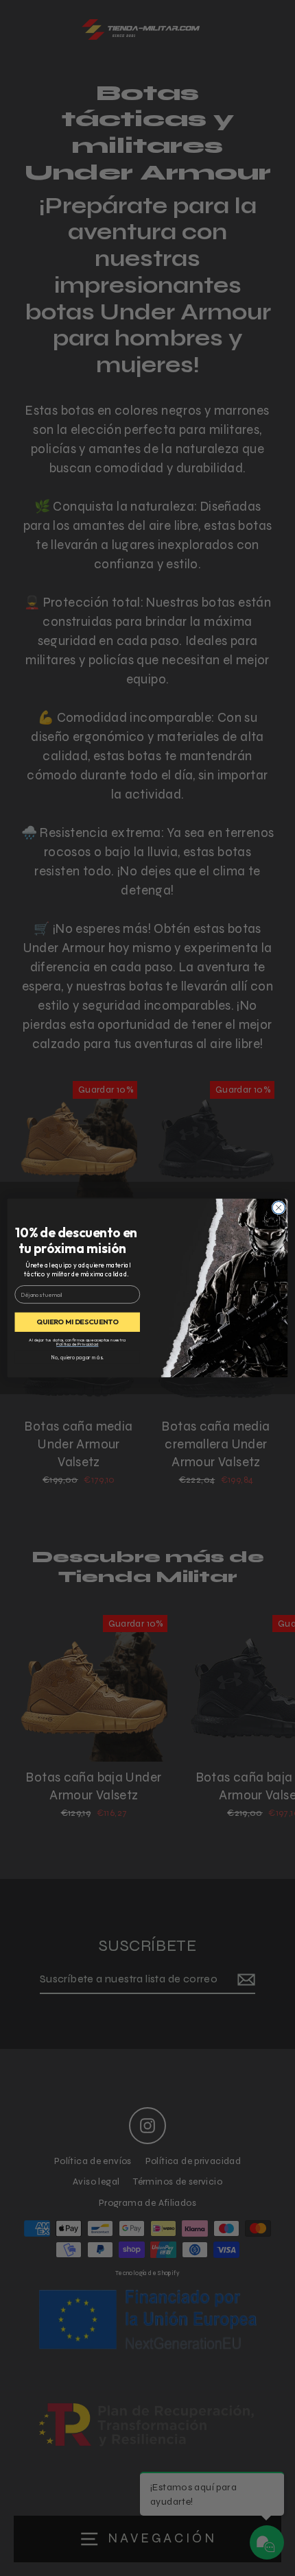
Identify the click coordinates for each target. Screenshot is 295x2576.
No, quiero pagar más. (77, 1357)
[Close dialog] (279, 1208)
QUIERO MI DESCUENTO (78, 1322)
